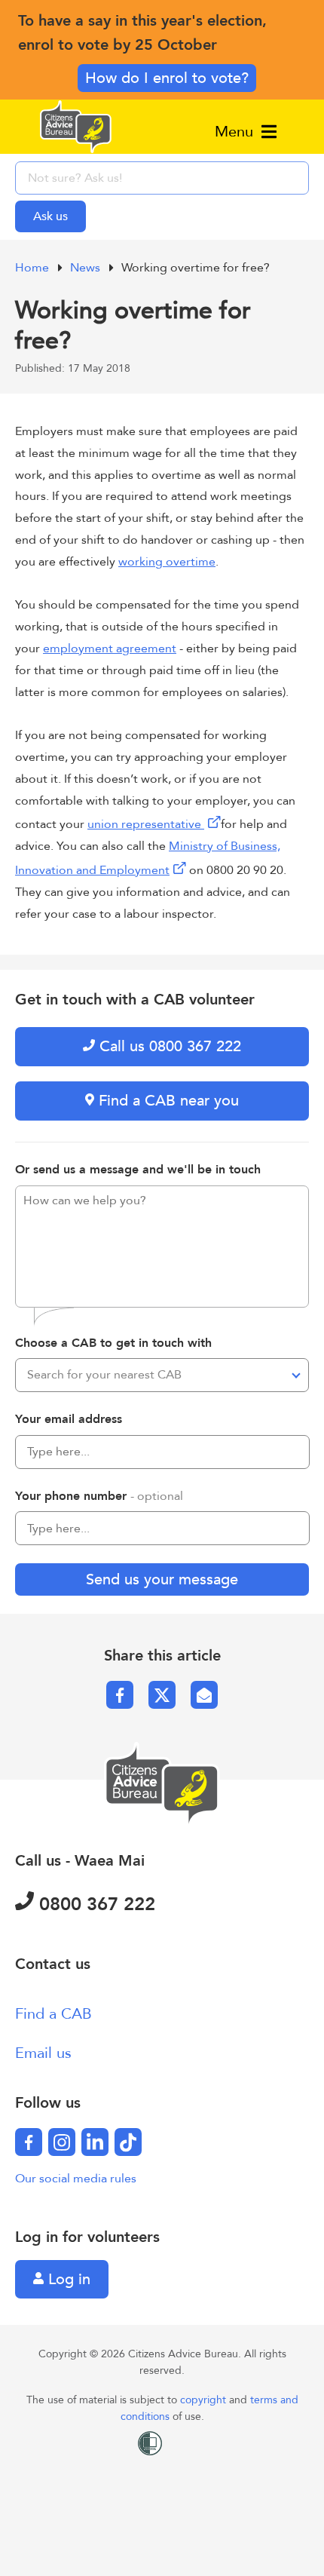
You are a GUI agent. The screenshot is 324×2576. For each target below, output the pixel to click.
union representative (144, 824)
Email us (43, 2053)
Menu (236, 132)
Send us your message (162, 1579)
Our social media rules (76, 2179)
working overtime (167, 562)
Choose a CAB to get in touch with (113, 1343)
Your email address (69, 1419)
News (87, 268)
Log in (67, 2279)
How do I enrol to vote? (167, 78)
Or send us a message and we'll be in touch (138, 1170)
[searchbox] (162, 178)
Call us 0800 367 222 (168, 1046)
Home (34, 268)
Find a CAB (53, 2014)
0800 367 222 (95, 1904)
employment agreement (110, 649)
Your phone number (99, 1496)
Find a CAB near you (167, 1101)
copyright (205, 2400)
